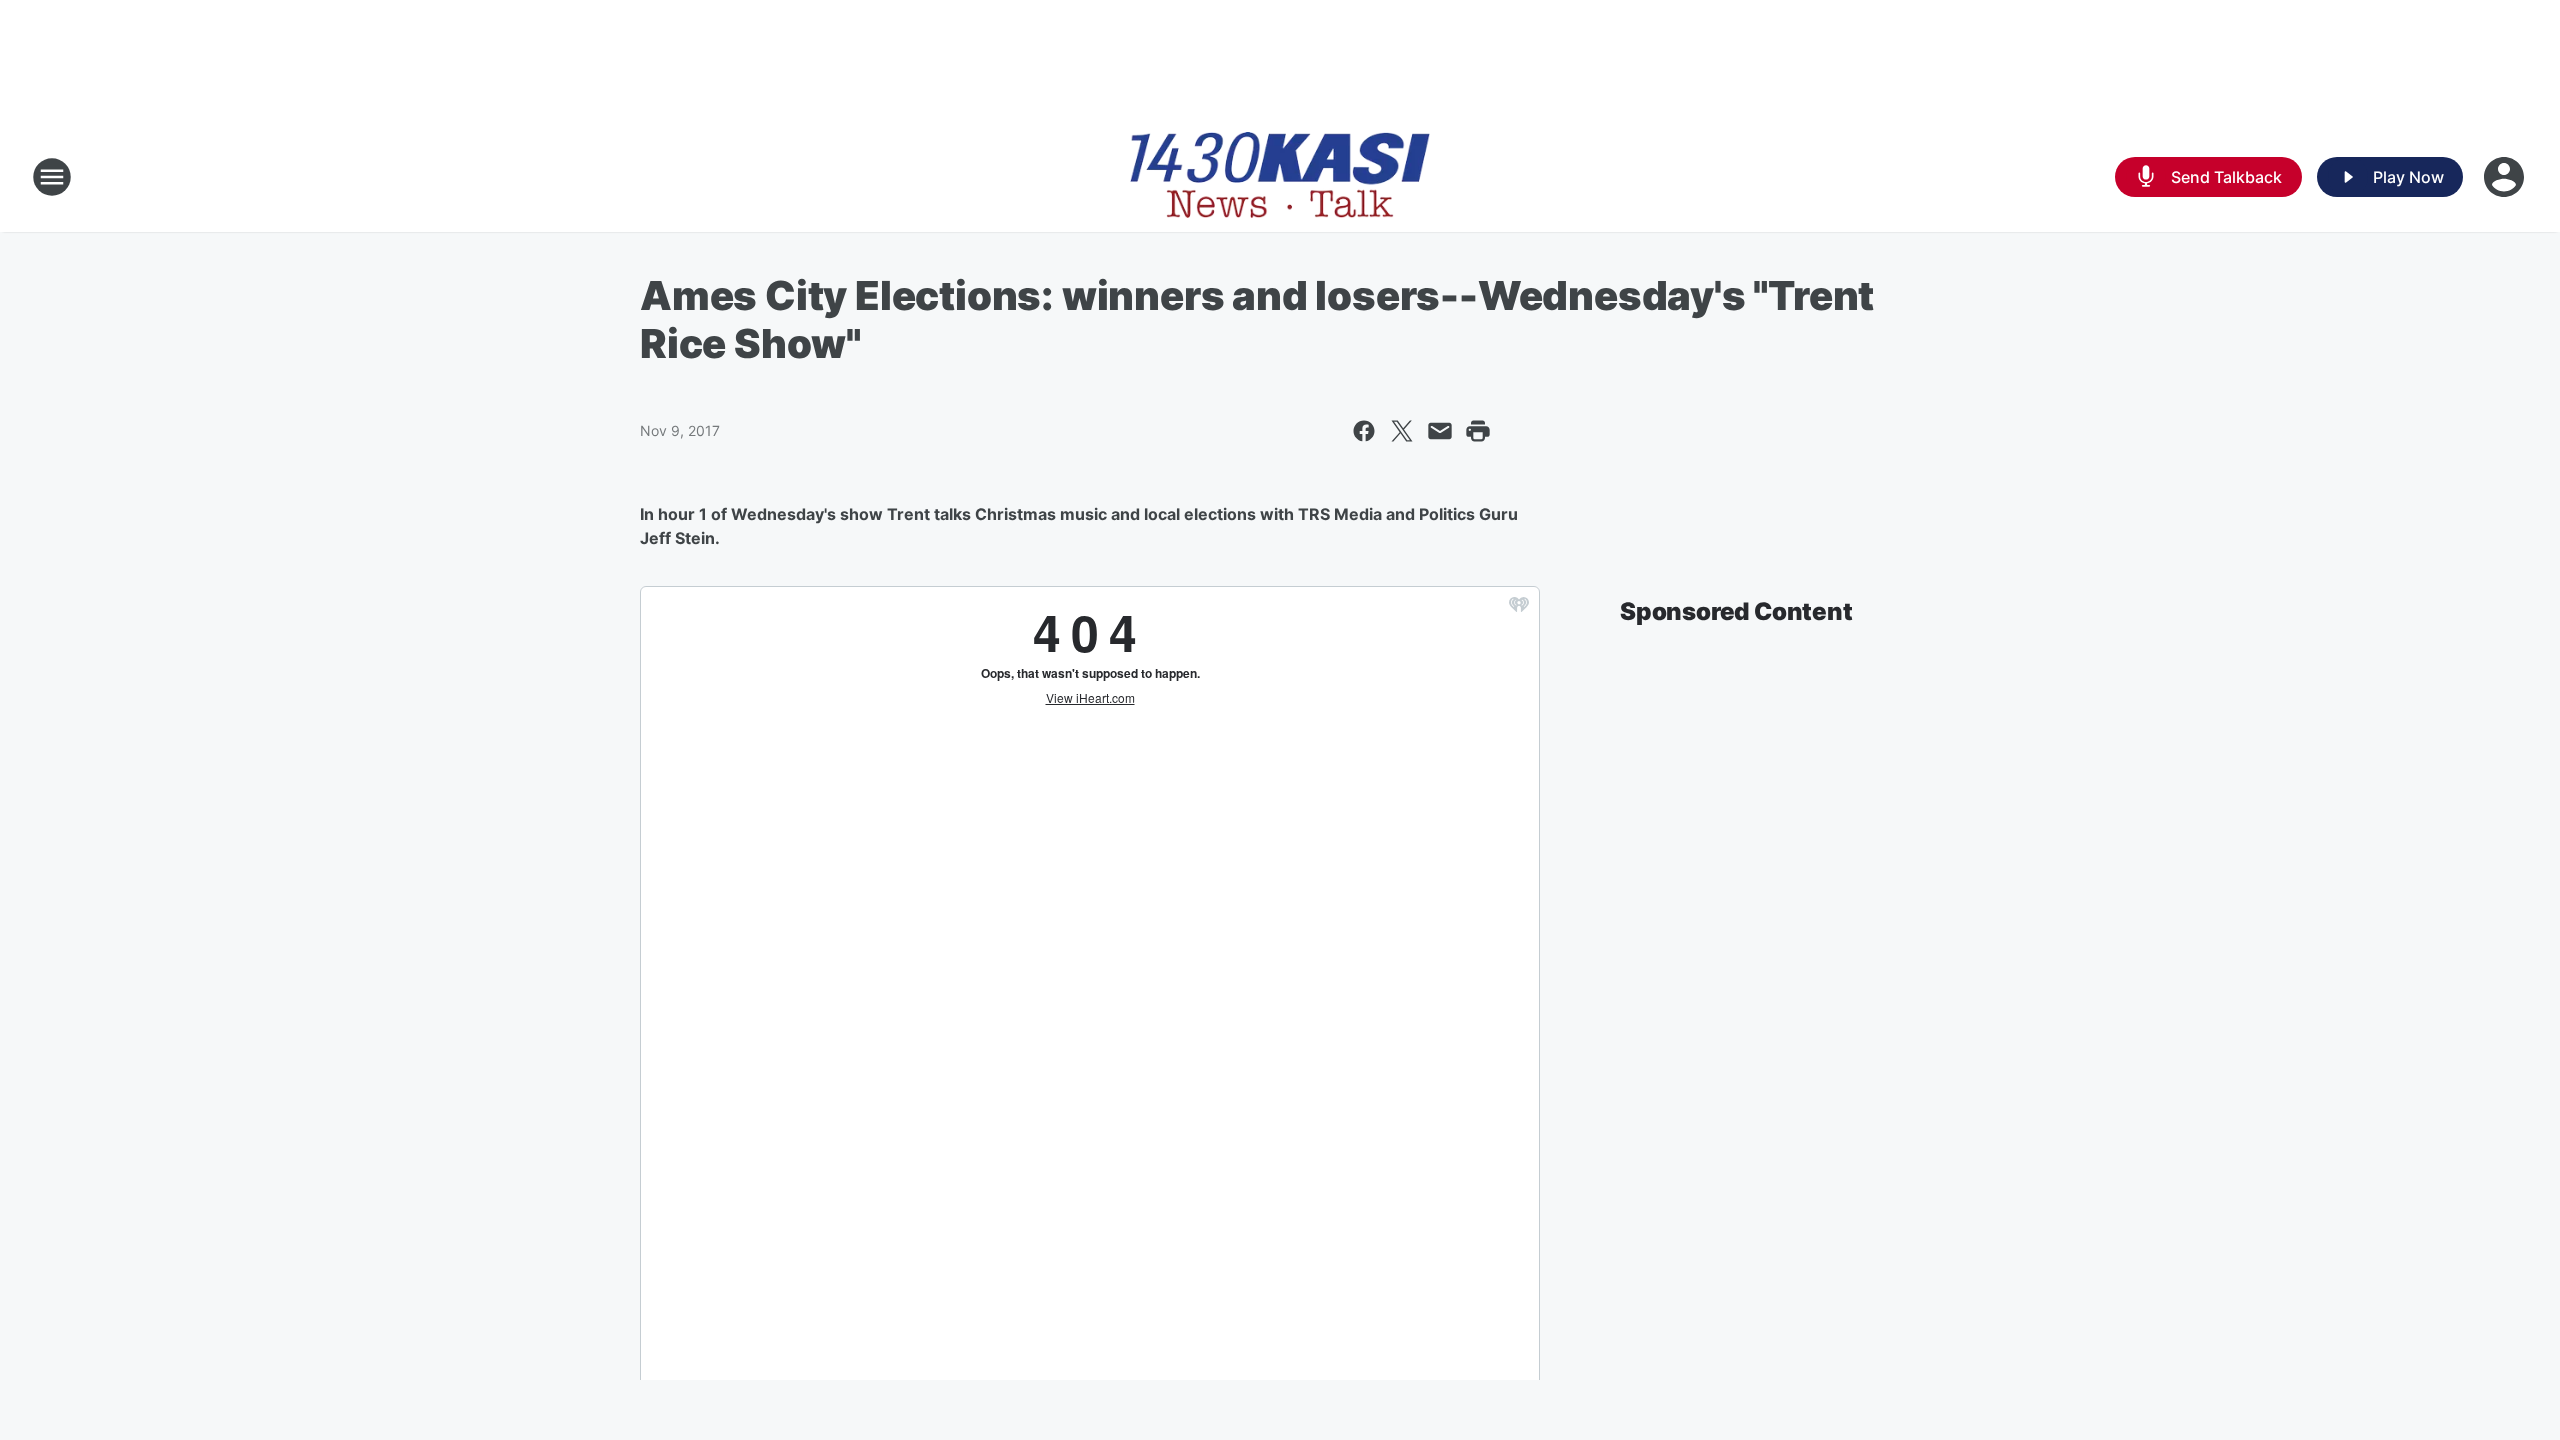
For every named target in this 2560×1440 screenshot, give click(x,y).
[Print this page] (1478, 431)
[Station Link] (1280, 177)
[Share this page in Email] (1440, 431)
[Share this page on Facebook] (1364, 431)
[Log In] (2506, 177)
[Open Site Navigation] (52, 177)
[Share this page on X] (1402, 431)
